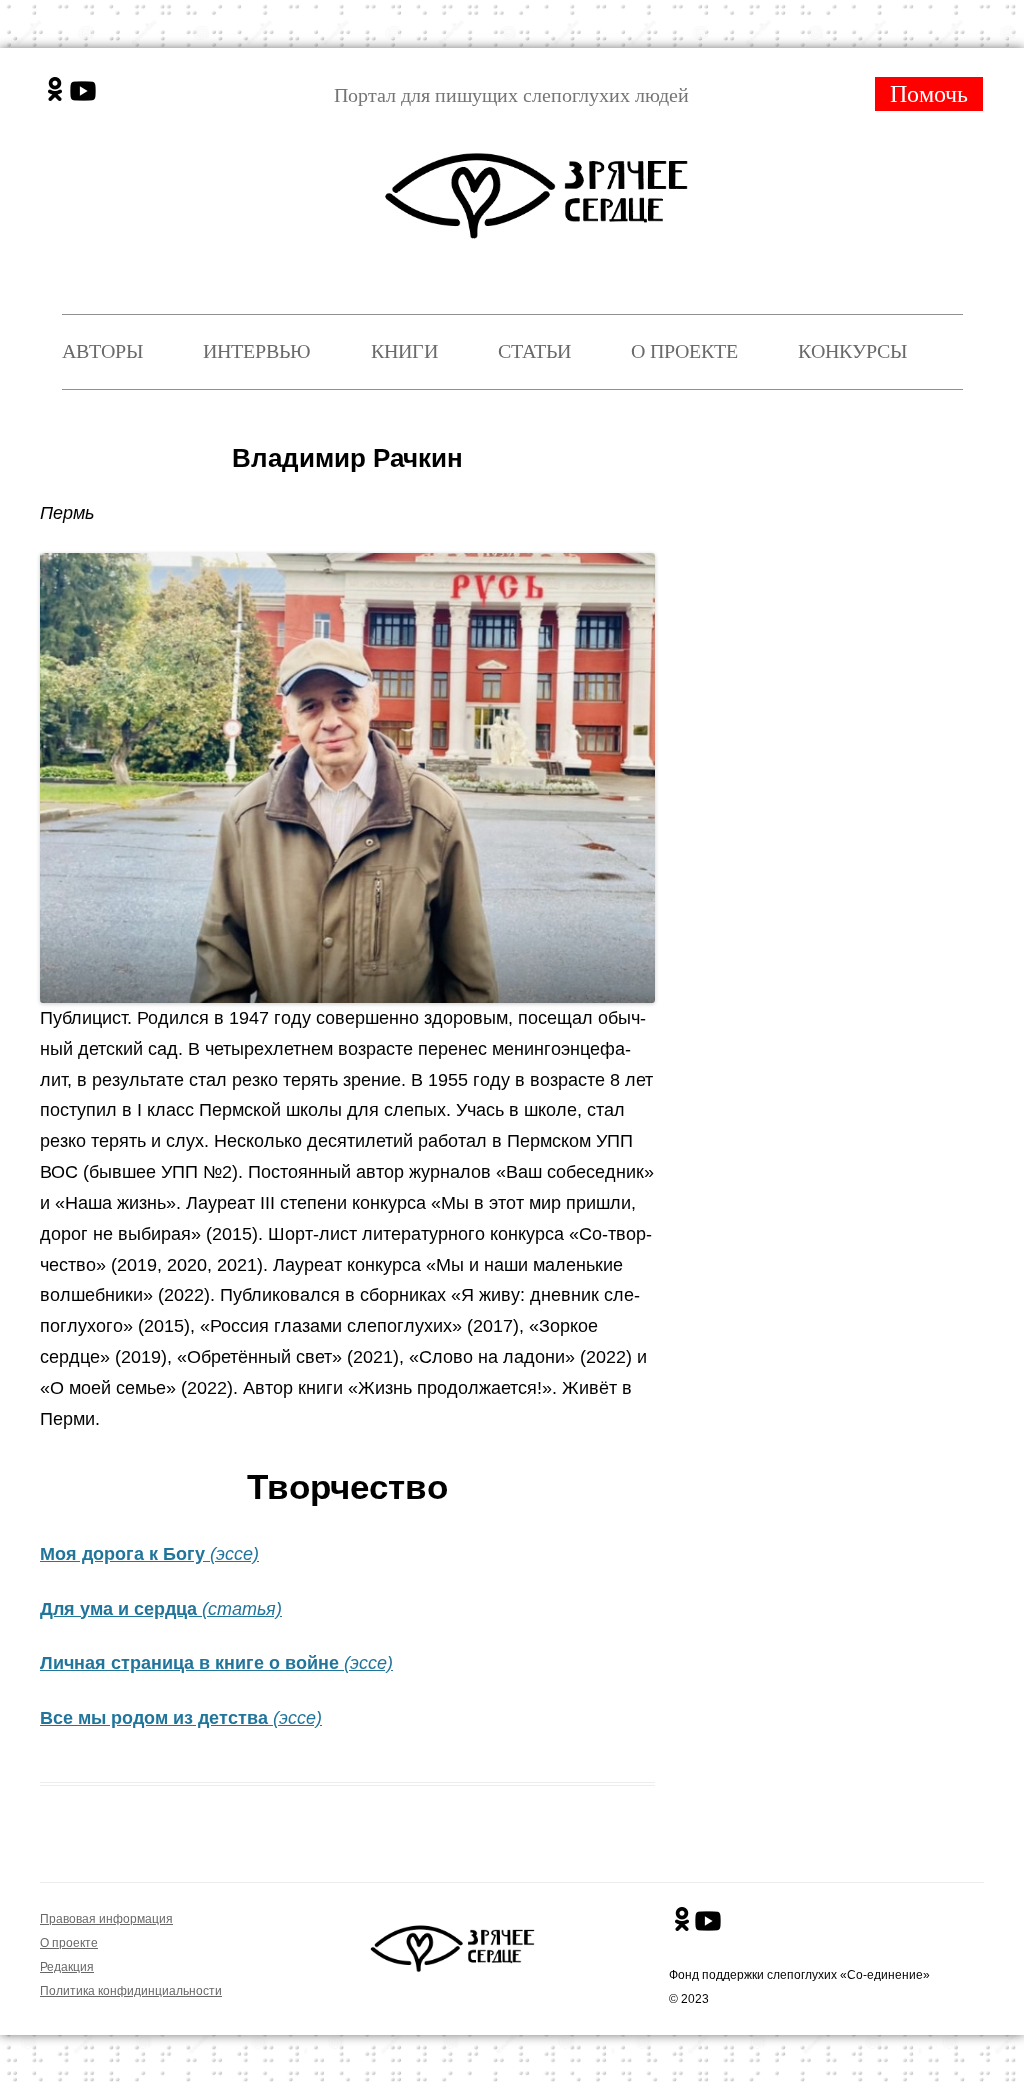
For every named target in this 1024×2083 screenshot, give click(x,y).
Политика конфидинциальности (131, 1991)
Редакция (67, 1967)
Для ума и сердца (121, 1609)
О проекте (684, 351)
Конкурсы (852, 351)
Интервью (257, 351)
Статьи (534, 351)
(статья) (242, 1609)
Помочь (929, 94)
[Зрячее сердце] (541, 179)
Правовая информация (106, 1919)
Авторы (102, 351)
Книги (404, 351)
